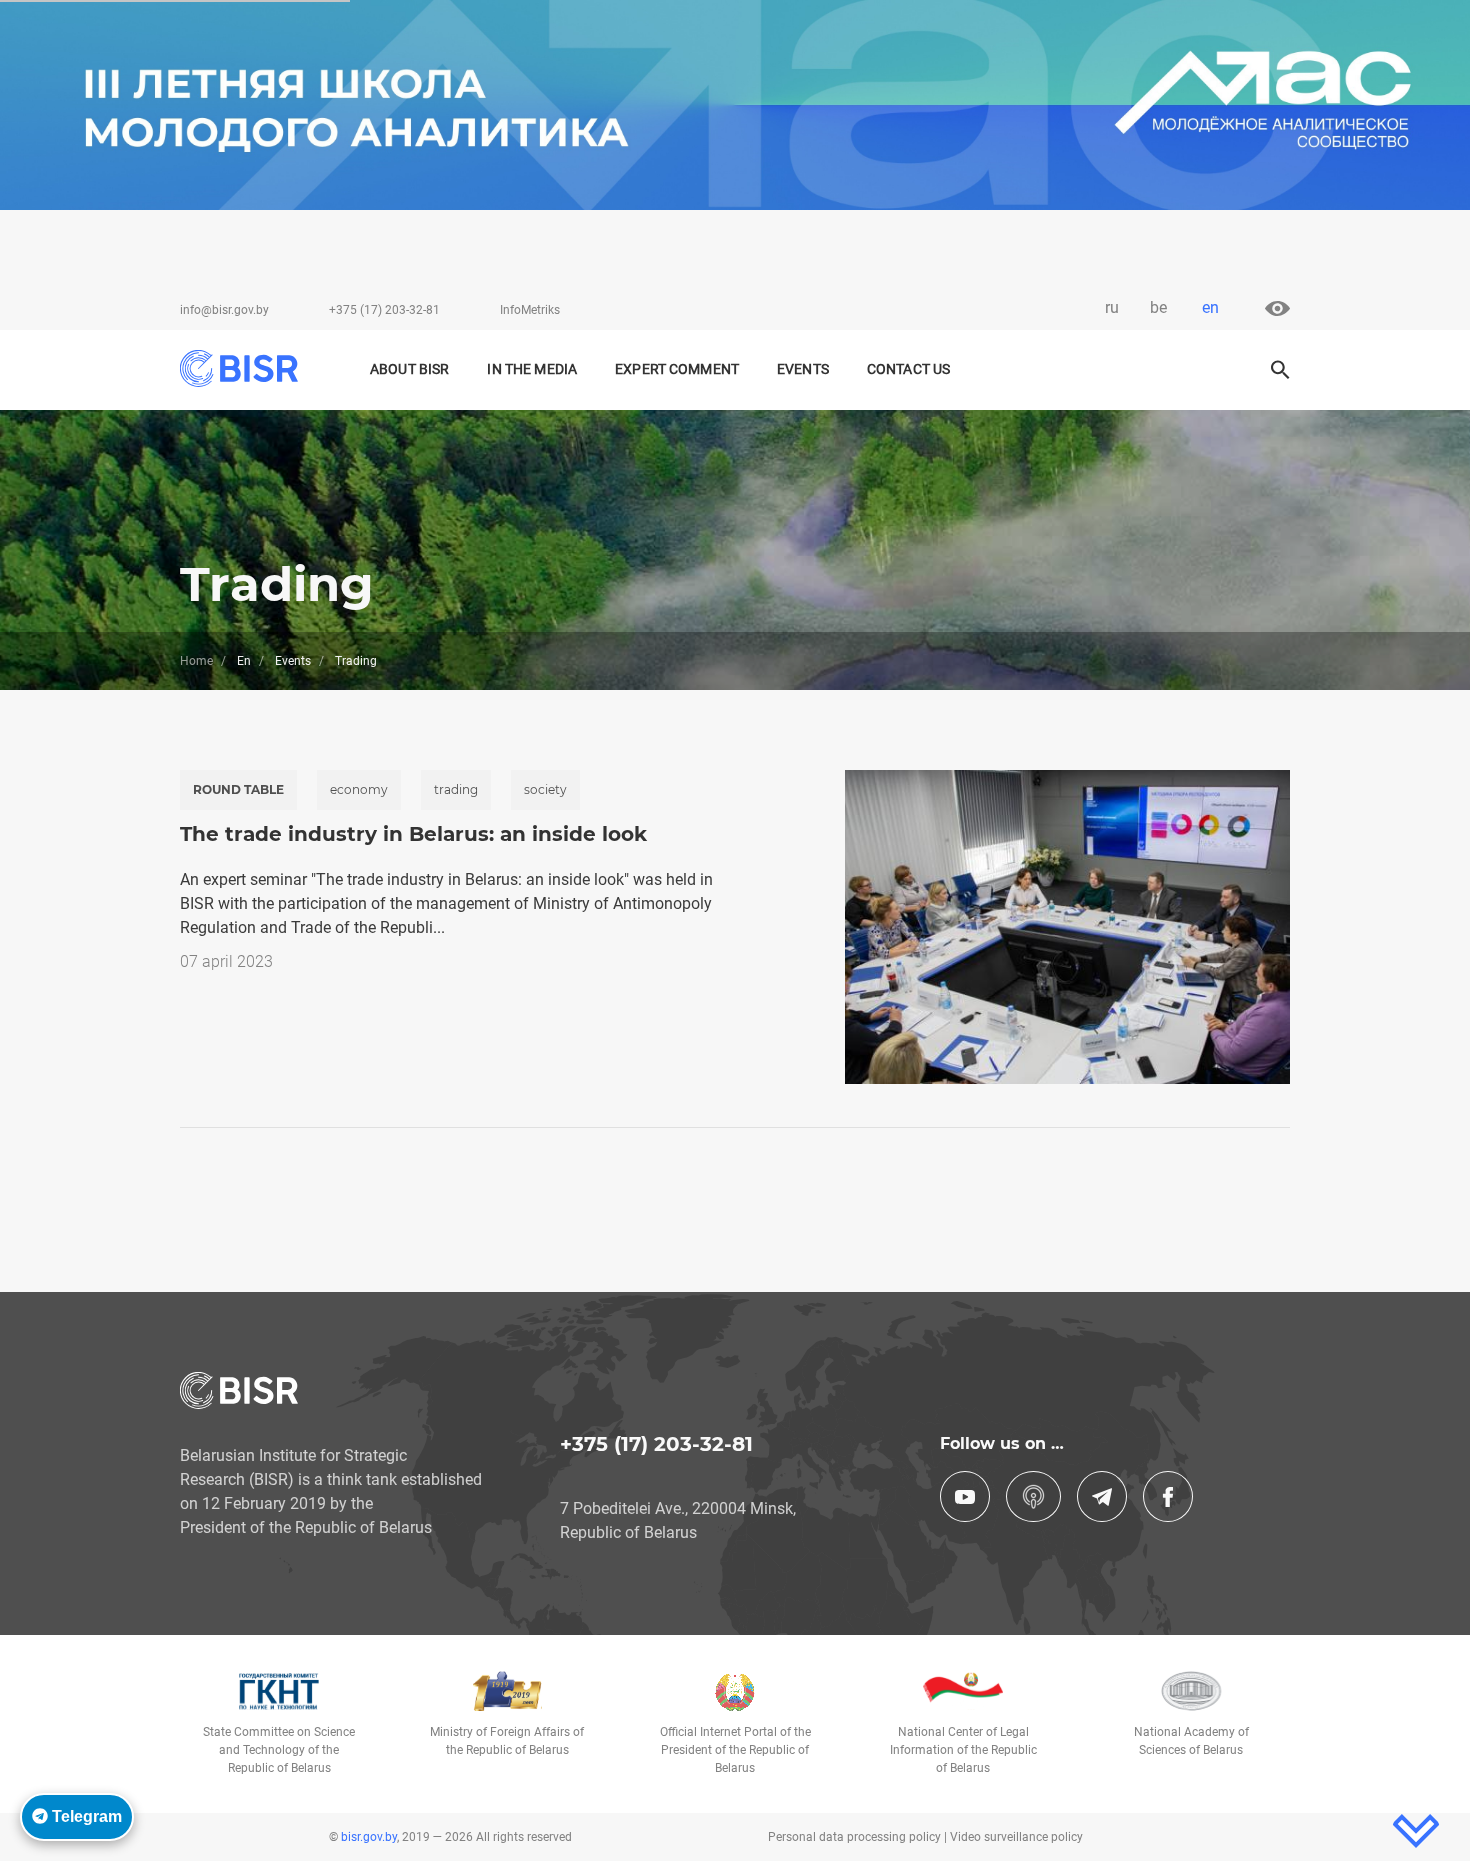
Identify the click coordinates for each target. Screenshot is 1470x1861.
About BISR (409, 369)
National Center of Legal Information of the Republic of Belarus (963, 1750)
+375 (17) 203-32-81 (384, 310)
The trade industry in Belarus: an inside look (413, 834)
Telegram (85, 1816)
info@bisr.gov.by (224, 310)
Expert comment (677, 369)
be (1158, 307)
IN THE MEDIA (532, 369)
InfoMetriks (530, 310)
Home (196, 661)
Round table (238, 789)
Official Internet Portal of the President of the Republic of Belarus (735, 1750)
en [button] (1210, 307)
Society (545, 789)
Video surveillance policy (1016, 1837)
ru (1112, 307)
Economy (359, 789)
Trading (456, 789)
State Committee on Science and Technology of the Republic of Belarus (279, 1750)
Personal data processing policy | (859, 1837)
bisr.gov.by (369, 1837)
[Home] (248, 368)
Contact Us (908, 369)
